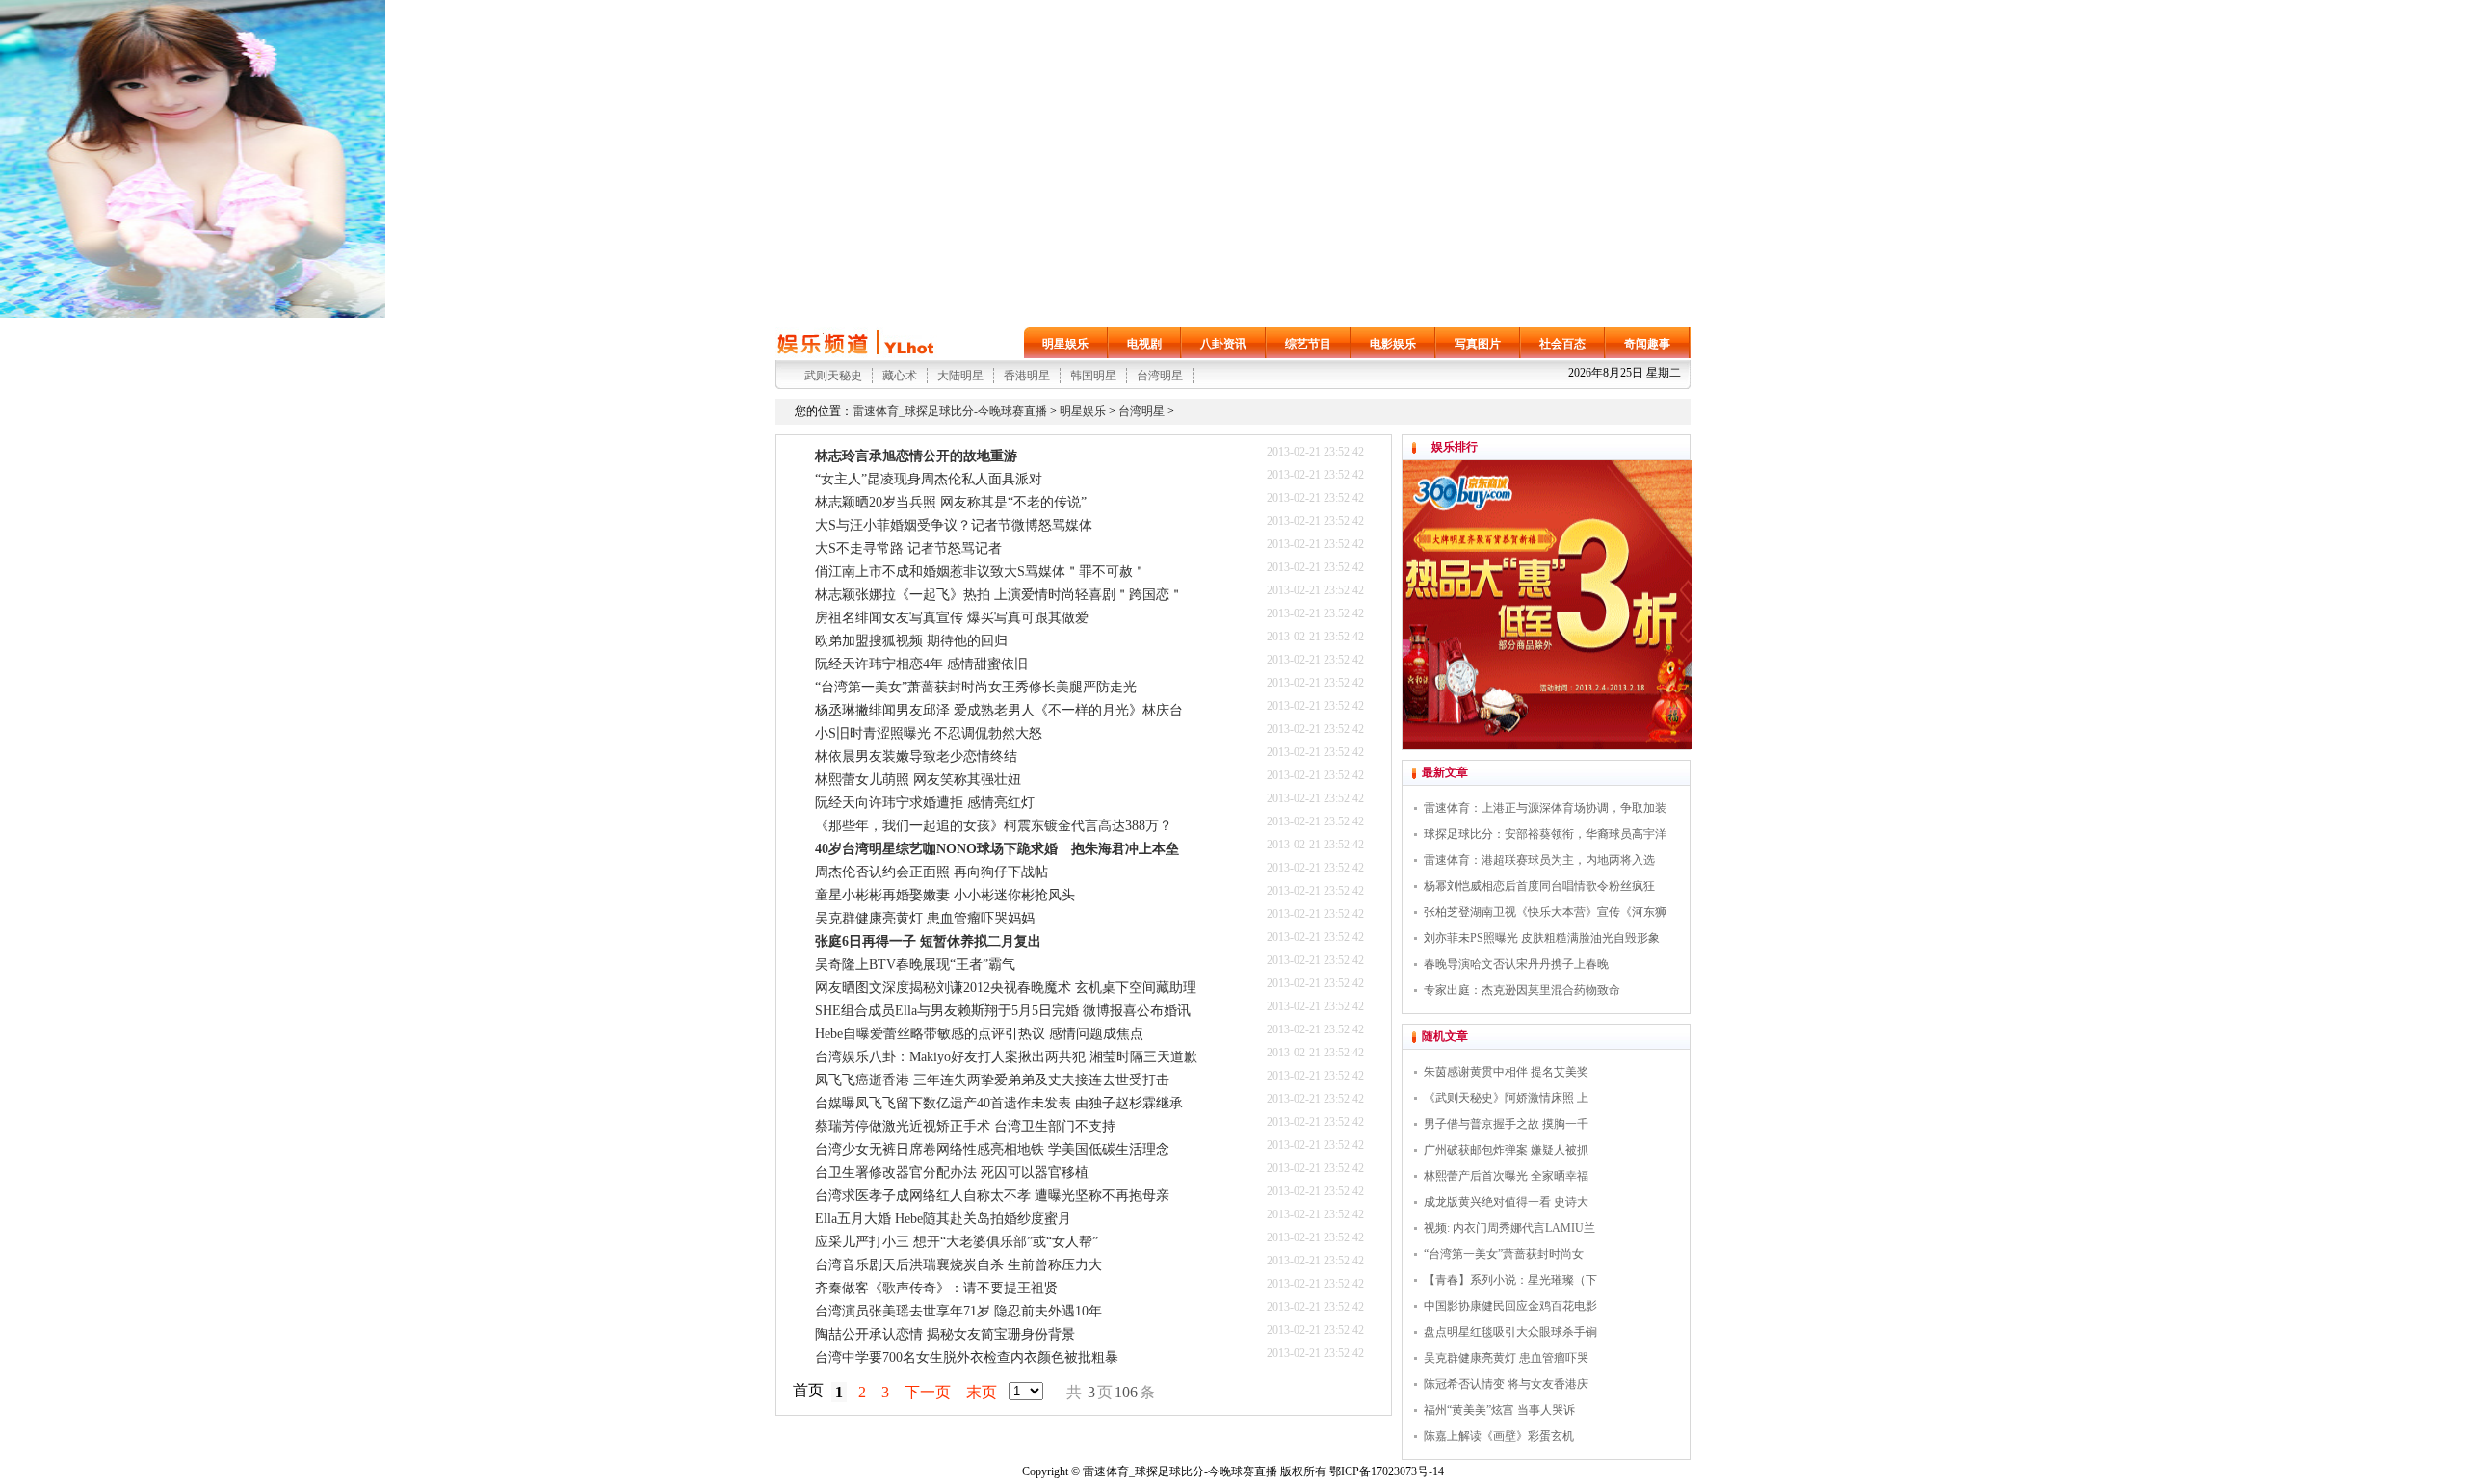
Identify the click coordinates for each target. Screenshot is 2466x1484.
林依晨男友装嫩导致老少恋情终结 (916, 756)
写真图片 (1478, 344)
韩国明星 (1093, 376)
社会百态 (1562, 344)
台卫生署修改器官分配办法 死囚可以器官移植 (952, 1172)
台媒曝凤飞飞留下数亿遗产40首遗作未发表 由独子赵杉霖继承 (999, 1103)
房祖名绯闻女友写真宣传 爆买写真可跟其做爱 (952, 618)
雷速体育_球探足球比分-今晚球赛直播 (950, 411)
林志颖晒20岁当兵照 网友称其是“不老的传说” (951, 502)
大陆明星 (960, 376)
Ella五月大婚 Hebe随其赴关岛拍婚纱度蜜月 (943, 1219)
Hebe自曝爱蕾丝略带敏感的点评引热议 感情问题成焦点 (979, 1034)
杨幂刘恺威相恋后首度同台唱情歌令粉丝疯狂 (1539, 886)
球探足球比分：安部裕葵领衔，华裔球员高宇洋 (1545, 834)
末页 (982, 1392)
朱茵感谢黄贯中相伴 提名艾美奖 (1506, 1072)
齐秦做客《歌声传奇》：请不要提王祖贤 (936, 1288)
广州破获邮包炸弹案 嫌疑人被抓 (1506, 1150)
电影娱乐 (1393, 344)
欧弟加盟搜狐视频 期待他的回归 (911, 641)
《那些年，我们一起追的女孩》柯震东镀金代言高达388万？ (994, 826)
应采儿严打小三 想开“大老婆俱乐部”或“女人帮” (957, 1242)
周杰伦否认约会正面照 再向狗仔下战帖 (931, 872)
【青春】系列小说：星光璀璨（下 (1510, 1280)
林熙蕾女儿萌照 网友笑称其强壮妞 (918, 780)
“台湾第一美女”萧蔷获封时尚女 (1504, 1254)
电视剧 (1144, 344)
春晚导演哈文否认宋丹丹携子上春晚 (1516, 964)
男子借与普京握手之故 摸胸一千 (1506, 1124)
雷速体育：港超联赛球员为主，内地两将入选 (1539, 860)
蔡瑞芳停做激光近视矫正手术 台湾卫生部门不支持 (965, 1126)
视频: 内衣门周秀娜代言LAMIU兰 (1509, 1228)
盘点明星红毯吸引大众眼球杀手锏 (1510, 1332)
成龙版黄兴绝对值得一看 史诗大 (1506, 1202)
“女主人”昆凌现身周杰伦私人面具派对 (929, 479)
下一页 (928, 1392)
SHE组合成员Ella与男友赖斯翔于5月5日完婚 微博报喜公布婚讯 (1003, 1011)
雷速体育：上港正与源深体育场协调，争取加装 (1545, 808)
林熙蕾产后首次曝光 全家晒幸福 (1506, 1176)
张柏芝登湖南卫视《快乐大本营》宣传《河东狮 (1545, 912)
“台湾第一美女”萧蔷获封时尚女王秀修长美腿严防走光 (976, 687)
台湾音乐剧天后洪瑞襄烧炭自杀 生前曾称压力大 (958, 1265)
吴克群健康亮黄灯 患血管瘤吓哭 (1506, 1358)
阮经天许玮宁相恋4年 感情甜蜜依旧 (921, 664)
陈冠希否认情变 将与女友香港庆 (1506, 1384)
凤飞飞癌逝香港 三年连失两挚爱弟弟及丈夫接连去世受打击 (992, 1080)
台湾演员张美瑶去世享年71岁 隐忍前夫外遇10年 (958, 1311)
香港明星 (1027, 376)
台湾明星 (1160, 376)
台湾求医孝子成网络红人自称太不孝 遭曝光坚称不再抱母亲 (992, 1196)
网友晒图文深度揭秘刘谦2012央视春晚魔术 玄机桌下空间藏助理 (1006, 988)
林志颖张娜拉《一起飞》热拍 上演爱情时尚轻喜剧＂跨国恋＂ (999, 595)
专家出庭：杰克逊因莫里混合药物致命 (1522, 990)
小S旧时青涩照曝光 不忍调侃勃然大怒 (929, 733)
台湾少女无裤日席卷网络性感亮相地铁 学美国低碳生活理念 (992, 1149)
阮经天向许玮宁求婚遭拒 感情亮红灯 (925, 803)
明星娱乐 (1065, 344)
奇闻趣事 (1647, 344)
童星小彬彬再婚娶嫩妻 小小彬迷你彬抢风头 (945, 895)
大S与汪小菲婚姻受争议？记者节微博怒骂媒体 (954, 525)
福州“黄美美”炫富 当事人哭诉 (1499, 1410)
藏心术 (900, 376)
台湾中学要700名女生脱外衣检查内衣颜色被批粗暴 (967, 1357)
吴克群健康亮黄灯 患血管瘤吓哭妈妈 (925, 918)
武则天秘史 (833, 376)
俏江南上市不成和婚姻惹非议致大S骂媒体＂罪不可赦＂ (981, 572)
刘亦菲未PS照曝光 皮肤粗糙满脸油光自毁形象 (1542, 938)
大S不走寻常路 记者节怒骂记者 (908, 548)
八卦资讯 (1223, 344)
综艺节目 (1308, 344)
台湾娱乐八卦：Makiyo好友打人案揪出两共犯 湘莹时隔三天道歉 (1006, 1057)
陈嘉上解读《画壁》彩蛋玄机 (1499, 1436)
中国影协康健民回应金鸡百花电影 (1510, 1306)
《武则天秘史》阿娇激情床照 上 (1506, 1098)
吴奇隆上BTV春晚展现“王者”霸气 (915, 964)
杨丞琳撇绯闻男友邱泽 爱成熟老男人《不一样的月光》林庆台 (999, 710)
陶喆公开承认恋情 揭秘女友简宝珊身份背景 (945, 1334)
